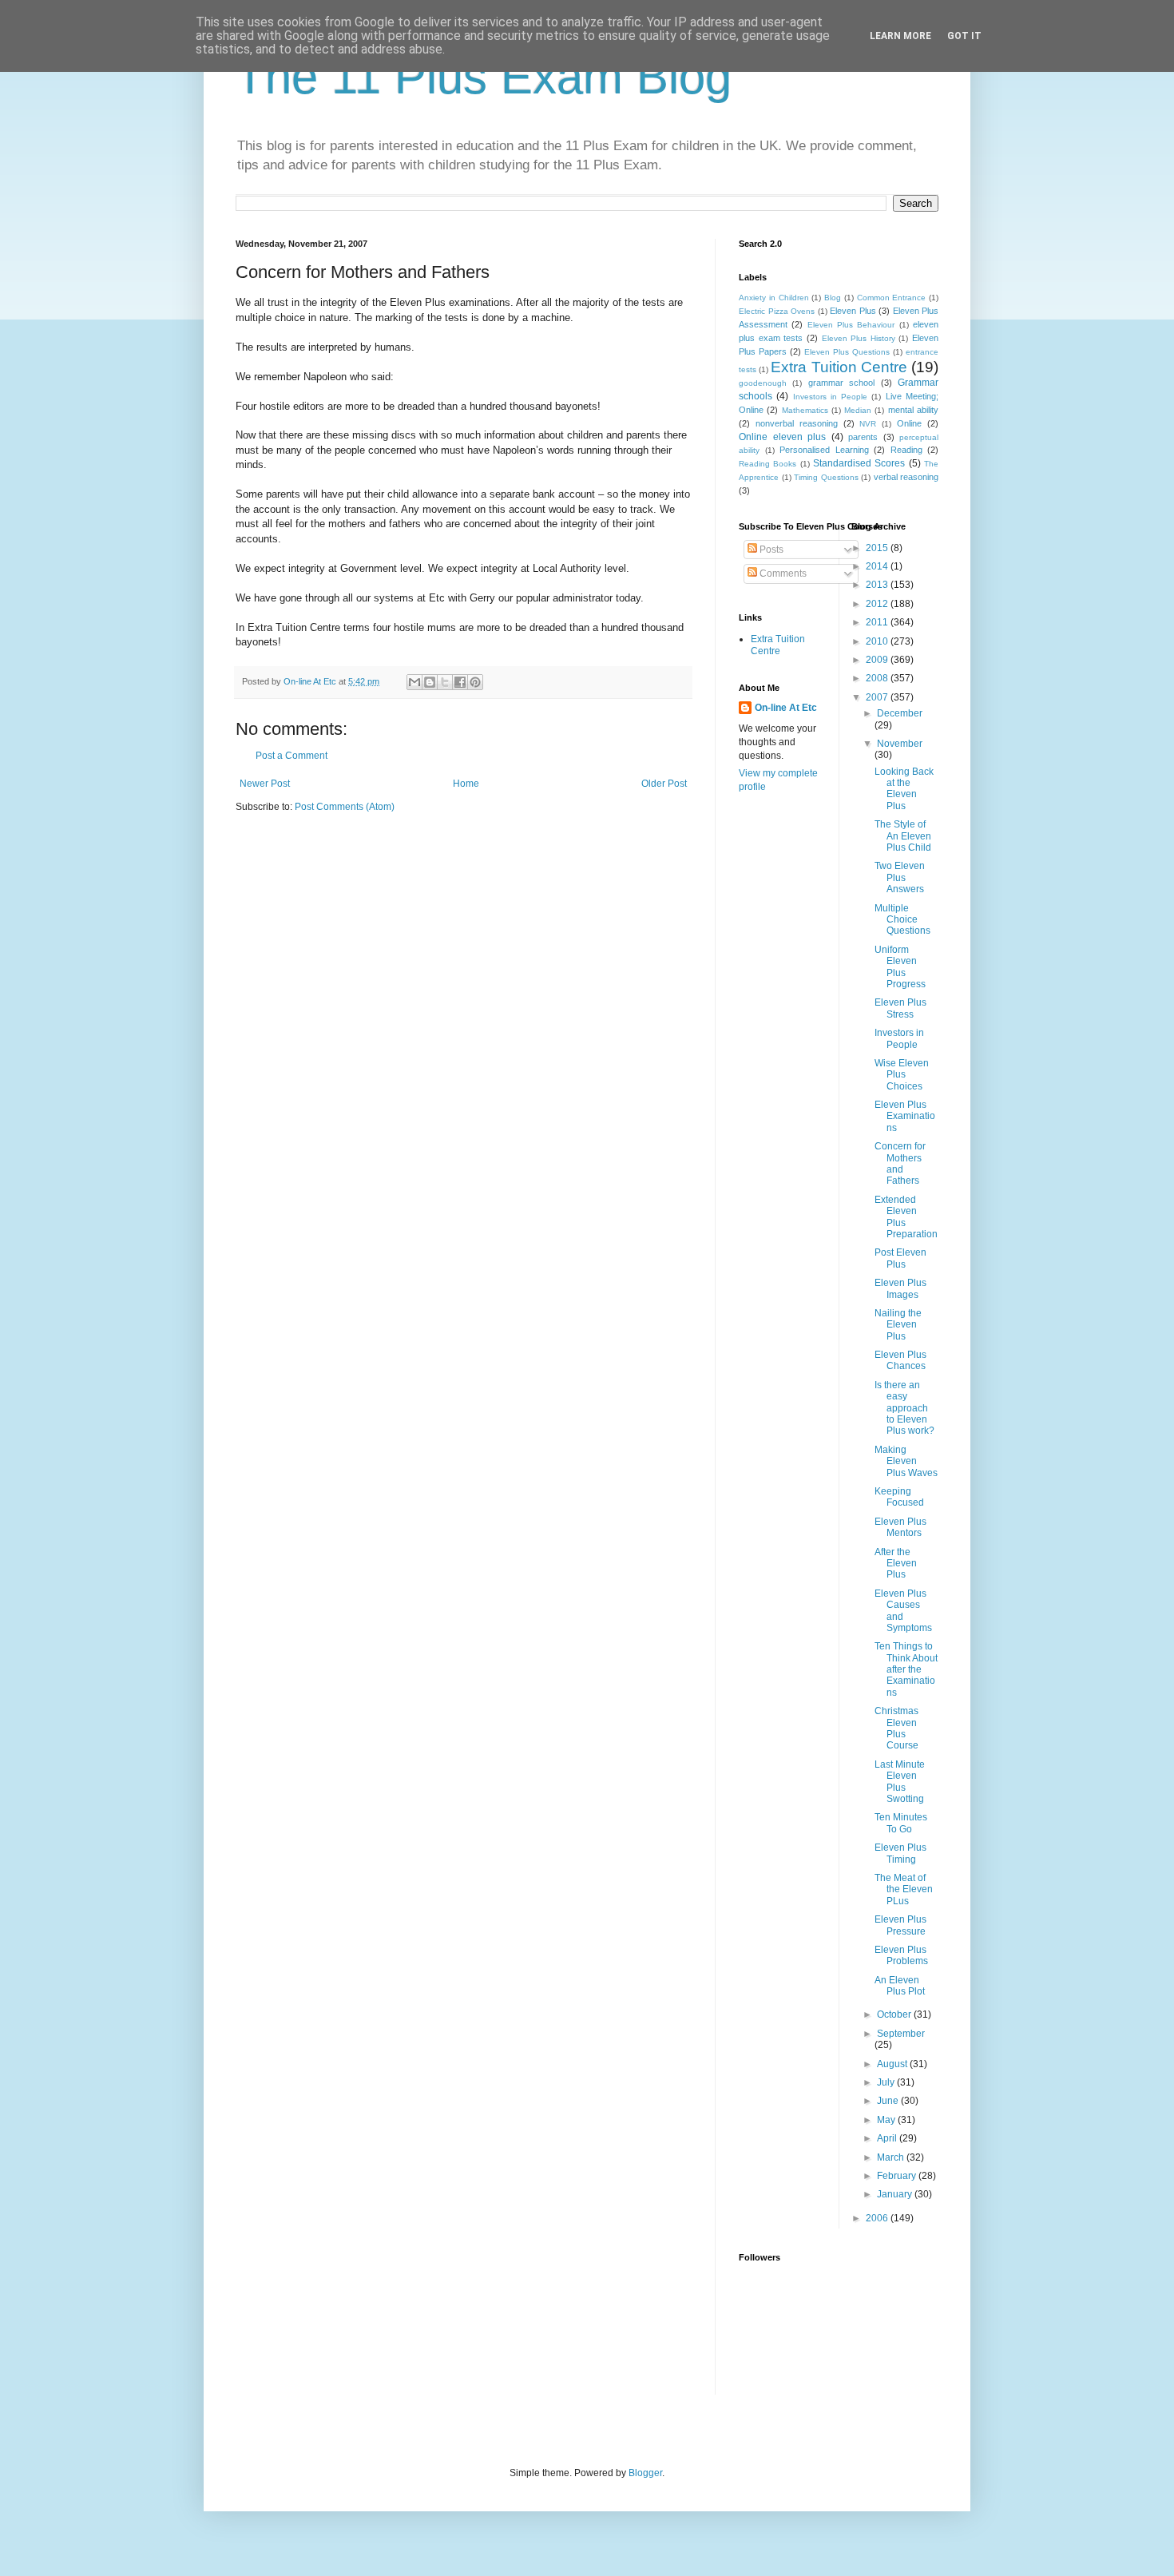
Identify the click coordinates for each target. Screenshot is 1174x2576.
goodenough (763, 383)
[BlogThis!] (430, 682)
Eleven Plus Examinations (905, 1116)
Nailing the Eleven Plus (898, 1325)
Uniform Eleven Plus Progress (900, 967)
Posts (770, 550)
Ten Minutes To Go (901, 1823)
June (889, 2101)
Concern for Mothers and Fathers (900, 1163)
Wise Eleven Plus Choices (902, 1075)
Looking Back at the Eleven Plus (904, 789)
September (901, 2034)
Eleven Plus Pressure (900, 1925)
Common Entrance (892, 298)
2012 (878, 604)
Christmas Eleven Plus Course (896, 1728)
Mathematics (805, 410)
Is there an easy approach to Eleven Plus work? (904, 1408)
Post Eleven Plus (900, 1258)
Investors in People (831, 397)
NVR (868, 424)
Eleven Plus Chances (900, 1360)
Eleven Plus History (859, 338)
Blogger (645, 2473)
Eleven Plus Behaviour (851, 325)
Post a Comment (292, 756)
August (893, 2064)
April (888, 2138)
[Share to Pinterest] (475, 682)
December (900, 713)
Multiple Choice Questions (902, 920)
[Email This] (414, 682)
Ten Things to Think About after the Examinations (906, 1669)
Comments (782, 574)
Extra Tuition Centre (839, 367)
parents (863, 437)
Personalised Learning (824, 450)
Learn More (900, 36)
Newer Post (265, 784)
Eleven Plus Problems (901, 1955)
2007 (878, 697)
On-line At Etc (786, 708)
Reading (906, 450)
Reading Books (767, 464)
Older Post (664, 784)
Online (909, 423)
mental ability (913, 410)
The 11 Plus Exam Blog (484, 77)
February (898, 2176)
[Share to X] (445, 682)
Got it (964, 36)
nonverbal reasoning (797, 423)
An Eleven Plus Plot (900, 1986)
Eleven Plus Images (900, 1288)
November (900, 744)
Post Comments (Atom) (345, 807)
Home (466, 784)
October (895, 2014)
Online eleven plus (782, 437)
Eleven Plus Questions (847, 352)
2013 (878, 585)
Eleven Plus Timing (900, 1853)
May (887, 2120)
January (896, 2194)
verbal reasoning (906, 477)
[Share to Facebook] (460, 682)
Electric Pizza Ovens (777, 311)
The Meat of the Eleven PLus (904, 1889)
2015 (878, 548)
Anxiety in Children (774, 298)
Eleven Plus (853, 311)
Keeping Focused (899, 1497)
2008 (878, 678)
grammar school (841, 383)
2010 (878, 641)
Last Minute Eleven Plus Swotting (900, 1782)
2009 (878, 660)
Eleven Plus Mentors (900, 1527)
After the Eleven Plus (896, 1564)
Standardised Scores (859, 463)
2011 (878, 622)
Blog (833, 298)
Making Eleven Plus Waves (906, 1461)
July (887, 2082)
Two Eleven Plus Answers (900, 877)
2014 (878, 566)
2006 (878, 2218)
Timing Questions (826, 477)
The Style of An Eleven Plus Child (903, 836)
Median (858, 410)
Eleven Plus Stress (900, 1008)
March (892, 2157)
